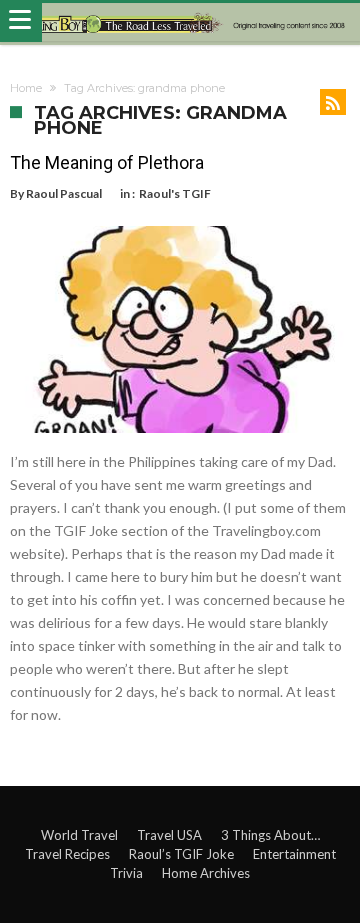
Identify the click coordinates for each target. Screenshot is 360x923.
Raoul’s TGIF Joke (181, 854)
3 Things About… (270, 835)
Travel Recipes (67, 854)
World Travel (79, 835)
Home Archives (206, 873)
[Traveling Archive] (180, 22)
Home (26, 88)
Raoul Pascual (64, 193)
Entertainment (294, 854)
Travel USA (169, 835)
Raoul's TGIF (175, 193)
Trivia (126, 873)
